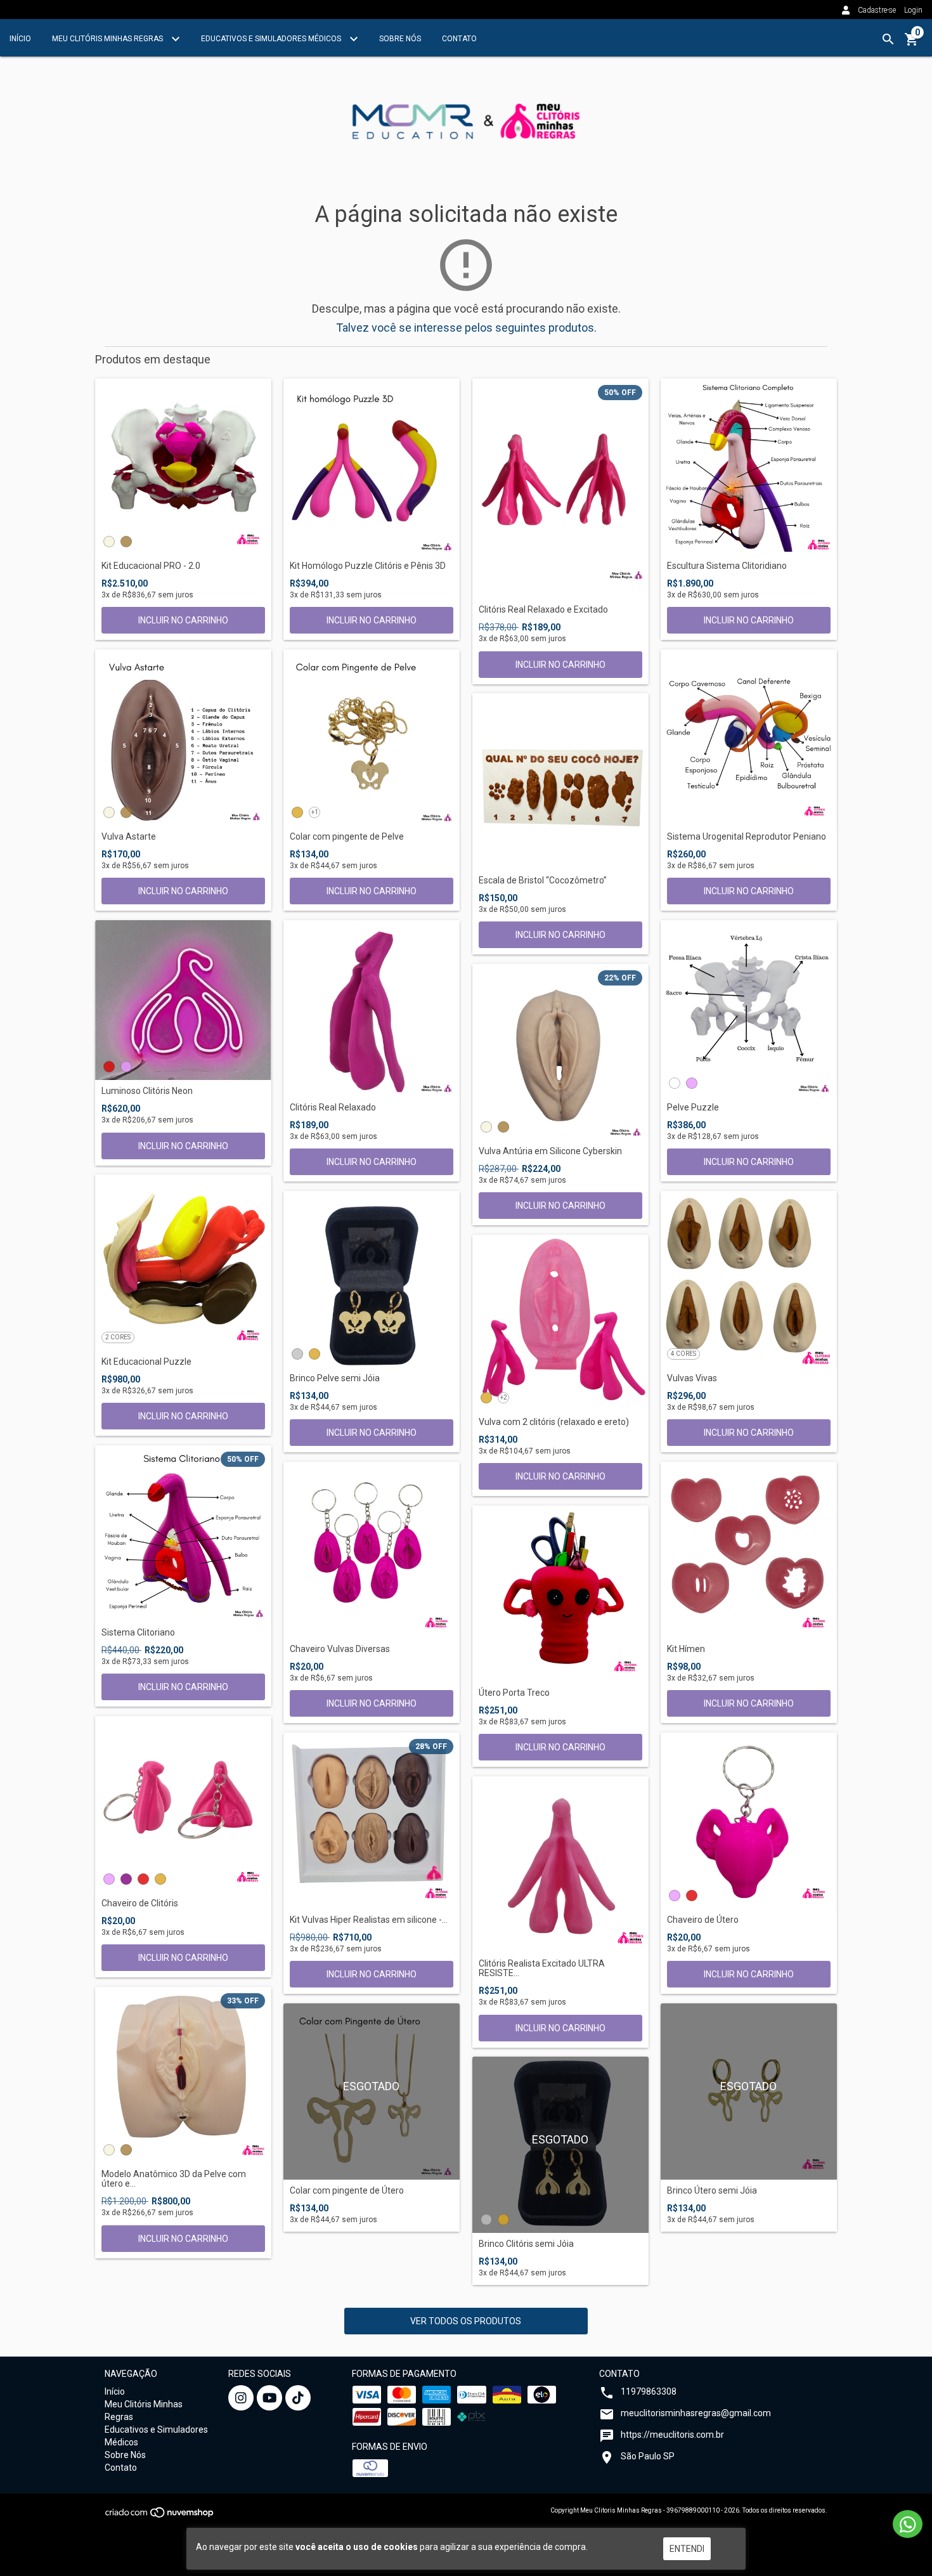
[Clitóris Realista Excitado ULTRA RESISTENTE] (560, 1864)
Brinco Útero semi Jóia (712, 2191)
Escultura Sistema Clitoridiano (727, 566)
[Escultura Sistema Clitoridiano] (749, 467)
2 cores (118, 1337)
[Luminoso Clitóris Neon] (183, 1000)
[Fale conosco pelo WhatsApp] (908, 2524)
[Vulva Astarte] (183, 738)
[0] (912, 44)
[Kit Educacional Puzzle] (183, 1263)
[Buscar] (888, 39)
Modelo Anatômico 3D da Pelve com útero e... (174, 2179)
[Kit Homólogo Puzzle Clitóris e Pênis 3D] (372, 467)
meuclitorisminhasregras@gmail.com (696, 2413)
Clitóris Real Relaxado (333, 1108)
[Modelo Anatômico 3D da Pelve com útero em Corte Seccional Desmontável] (183, 2075)
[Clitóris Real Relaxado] (372, 1008)
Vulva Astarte (129, 837)
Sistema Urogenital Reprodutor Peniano (747, 837)
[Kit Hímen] (749, 1550)
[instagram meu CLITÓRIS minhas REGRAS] (241, 2398)
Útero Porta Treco (514, 1693)
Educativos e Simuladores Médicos (272, 39)
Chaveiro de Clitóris (140, 1903)
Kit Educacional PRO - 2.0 (151, 566)
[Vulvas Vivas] (749, 1279)
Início (20, 39)
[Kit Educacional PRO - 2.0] (183, 467)
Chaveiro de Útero (703, 1920)
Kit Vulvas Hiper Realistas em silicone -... (369, 1920)
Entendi (687, 2549)
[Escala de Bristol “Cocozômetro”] (560, 781)
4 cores (683, 1354)
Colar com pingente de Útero (347, 2191)
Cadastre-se (877, 10)
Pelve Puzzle (693, 1108)
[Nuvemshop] (160, 2516)
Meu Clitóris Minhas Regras (108, 39)
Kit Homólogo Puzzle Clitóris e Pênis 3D (368, 566)
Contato (459, 39)
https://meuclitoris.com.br (672, 2435)
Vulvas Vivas (692, 1378)
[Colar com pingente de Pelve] (372, 738)
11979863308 (649, 2391)
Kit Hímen (686, 1649)
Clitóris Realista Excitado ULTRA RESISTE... (542, 1968)
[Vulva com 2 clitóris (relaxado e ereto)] (560, 1323)
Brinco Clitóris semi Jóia (526, 2244)
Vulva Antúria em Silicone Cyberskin (550, 1151)
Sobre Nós (400, 39)
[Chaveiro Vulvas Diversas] (372, 1550)
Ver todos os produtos (466, 2321)
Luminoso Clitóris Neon (147, 1091)
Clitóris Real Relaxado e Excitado (543, 610)
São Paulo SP (648, 2456)
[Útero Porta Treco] (560, 1594)
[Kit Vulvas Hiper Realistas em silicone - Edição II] (372, 1821)
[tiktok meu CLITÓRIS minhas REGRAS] (298, 2398)
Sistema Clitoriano (138, 1633)
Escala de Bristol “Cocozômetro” (543, 881)
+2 (504, 1397)
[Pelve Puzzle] (749, 1008)
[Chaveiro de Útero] (749, 1821)
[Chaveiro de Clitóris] (183, 1804)
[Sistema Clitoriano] (183, 1533)
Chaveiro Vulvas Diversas (340, 1649)
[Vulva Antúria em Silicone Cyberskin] (560, 1052)
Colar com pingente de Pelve (347, 837)
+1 (315, 812)
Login (913, 10)
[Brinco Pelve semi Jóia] (372, 1279)
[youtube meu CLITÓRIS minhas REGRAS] (269, 2398)
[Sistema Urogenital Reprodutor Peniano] (749, 738)
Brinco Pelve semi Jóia (335, 1378)
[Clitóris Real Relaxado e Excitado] (560, 489)
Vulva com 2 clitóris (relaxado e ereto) (554, 1422)
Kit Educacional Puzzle (146, 1362)
